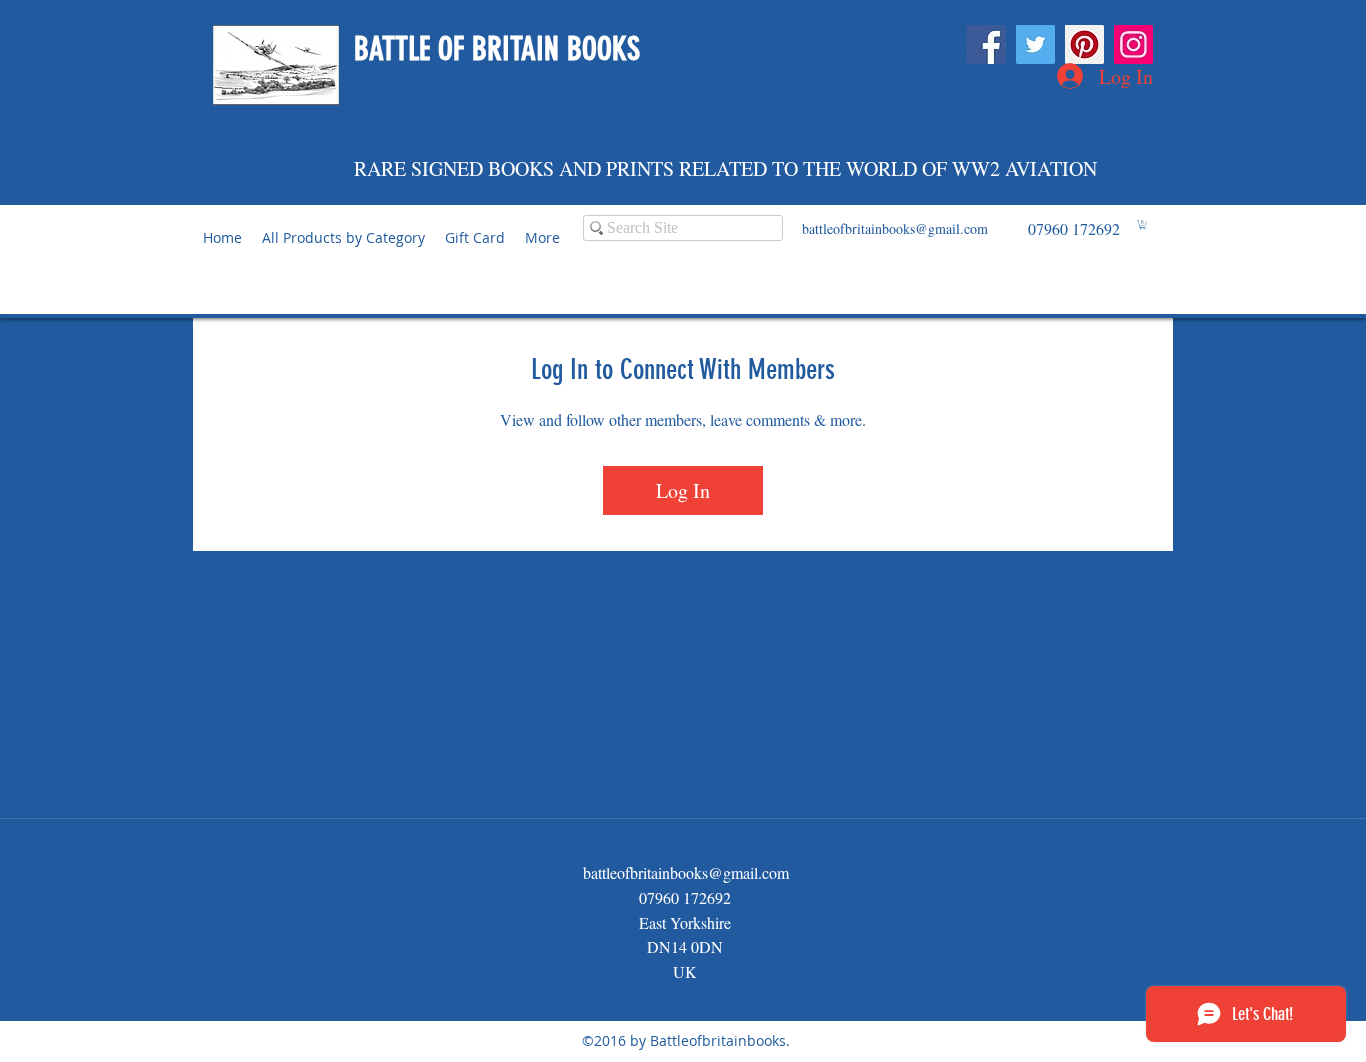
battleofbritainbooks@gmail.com (895, 228)
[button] (1142, 224)
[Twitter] (1035, 44)
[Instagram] (1133, 44)
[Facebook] (986, 44)
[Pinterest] (1084, 44)
